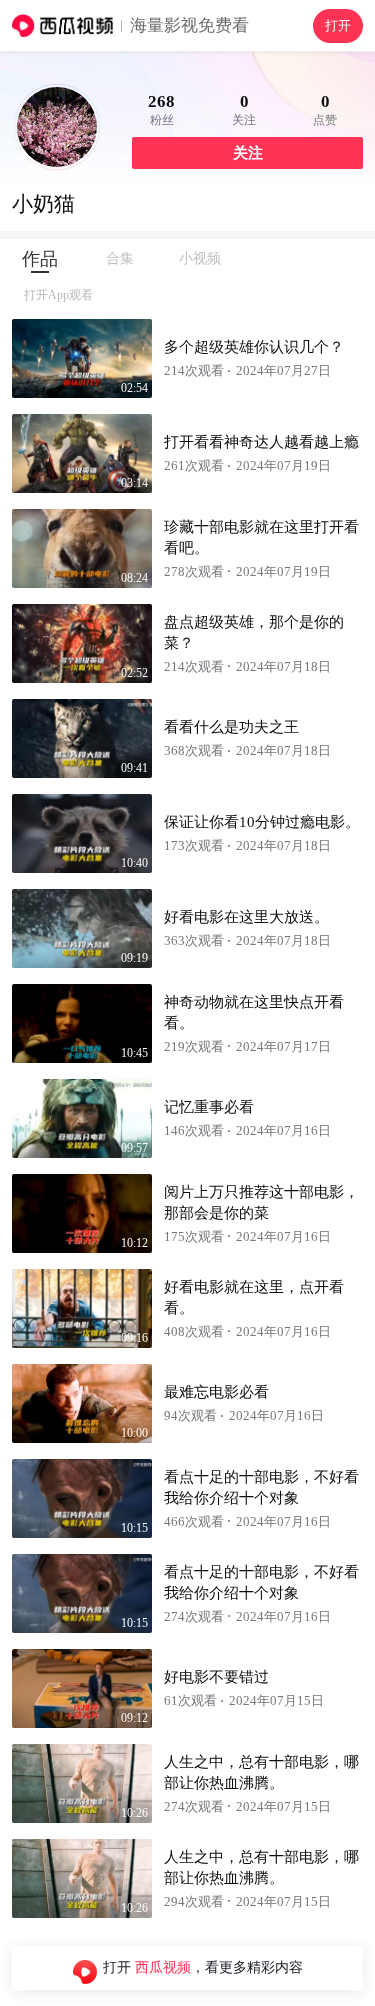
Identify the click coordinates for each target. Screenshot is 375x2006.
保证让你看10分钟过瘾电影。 (262, 822)
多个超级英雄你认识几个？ (254, 347)
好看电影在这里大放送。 (246, 917)
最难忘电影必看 (216, 1392)
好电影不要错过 (216, 1677)
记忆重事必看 (209, 1107)
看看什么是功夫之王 (231, 727)
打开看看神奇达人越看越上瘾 (261, 442)
